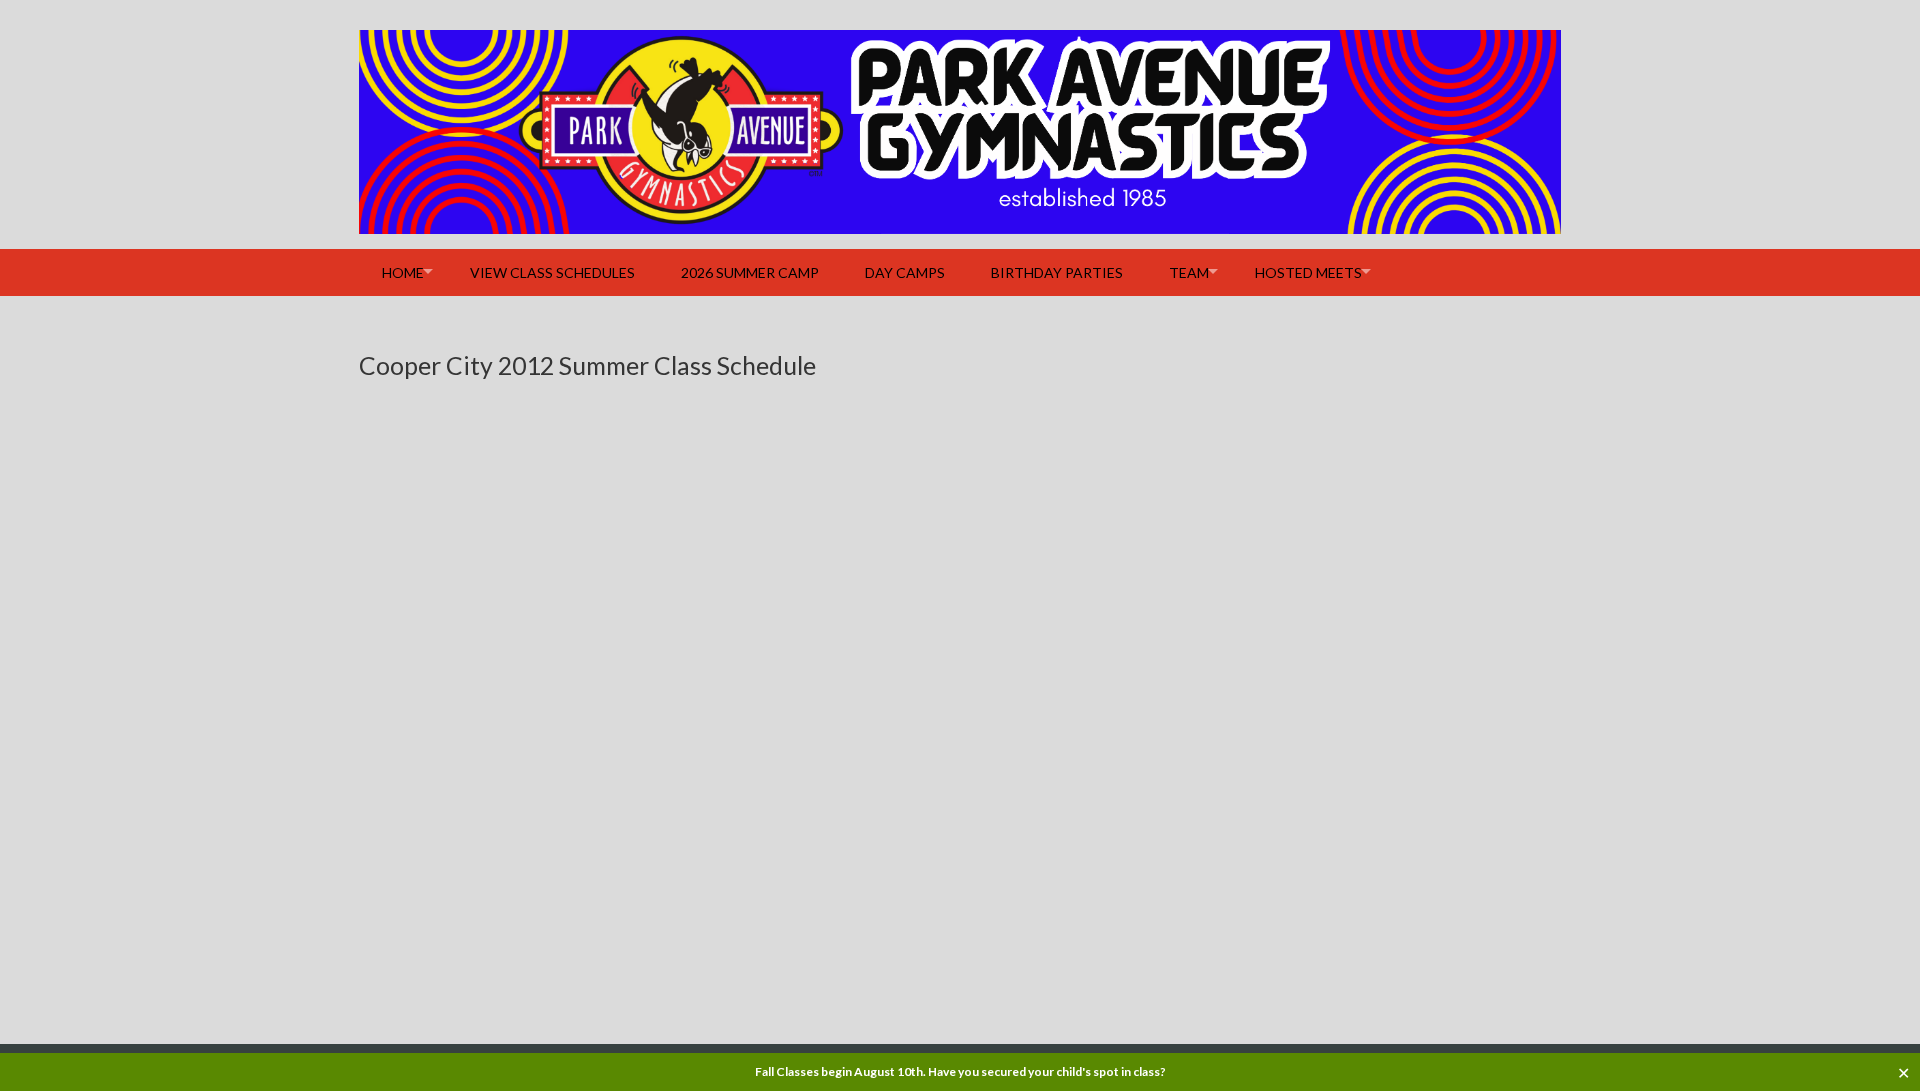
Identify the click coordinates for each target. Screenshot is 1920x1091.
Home (403, 272)
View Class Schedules (552, 272)
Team (1189, 272)
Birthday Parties (1057, 272)
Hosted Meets (1308, 272)
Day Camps (905, 272)
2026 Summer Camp (750, 272)
